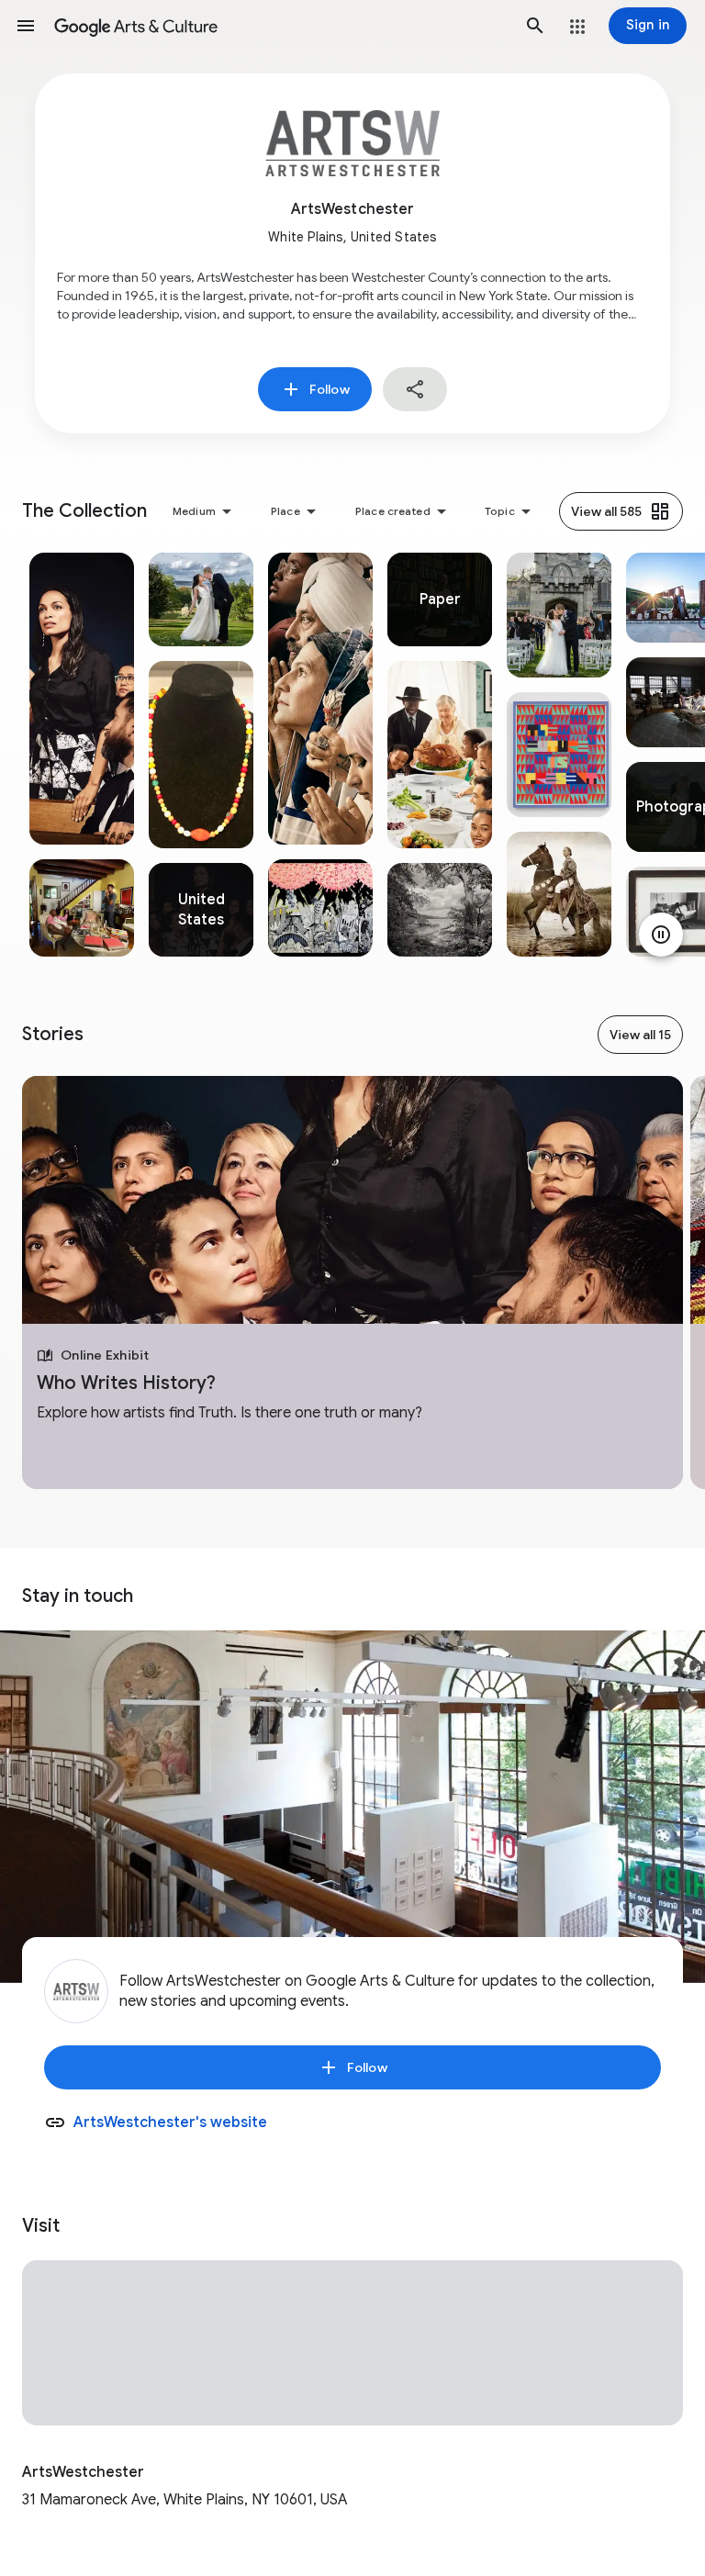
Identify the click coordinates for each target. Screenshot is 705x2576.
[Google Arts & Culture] (280, 26)
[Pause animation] (661, 935)
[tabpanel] (82, 755)
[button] (26, 26)
